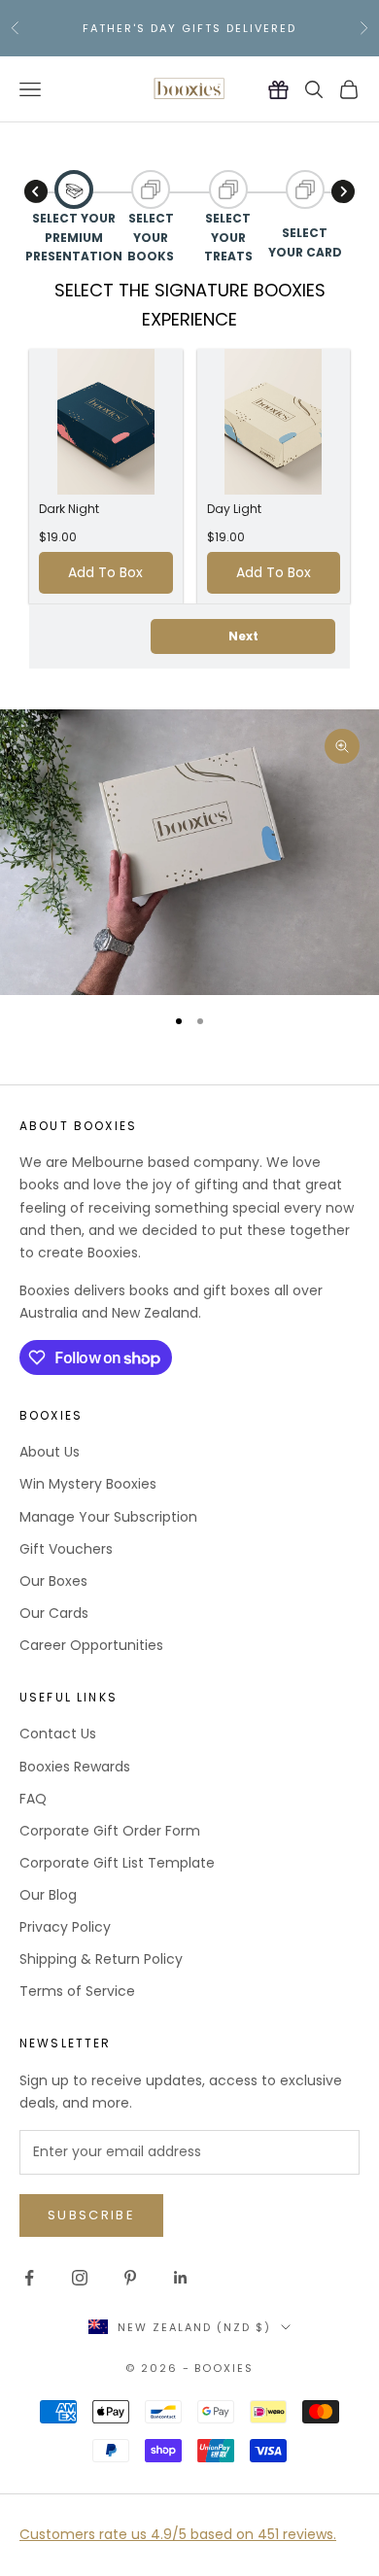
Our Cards (54, 1613)
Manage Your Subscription (108, 1517)
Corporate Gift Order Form (110, 1831)
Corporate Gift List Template (117, 1863)
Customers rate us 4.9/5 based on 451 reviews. (178, 2534)
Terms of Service (77, 1991)
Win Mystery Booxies (88, 1484)
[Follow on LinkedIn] (181, 2278)
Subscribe (91, 2215)
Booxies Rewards (75, 1767)
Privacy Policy (65, 1927)
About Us (50, 1452)
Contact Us (58, 1734)
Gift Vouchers (66, 1549)
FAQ (33, 1799)
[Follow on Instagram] (80, 2278)
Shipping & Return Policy (101, 1959)
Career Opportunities (91, 1645)
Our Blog (48, 1895)
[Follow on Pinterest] (130, 2278)
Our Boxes (53, 1581)
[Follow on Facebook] (29, 2278)
